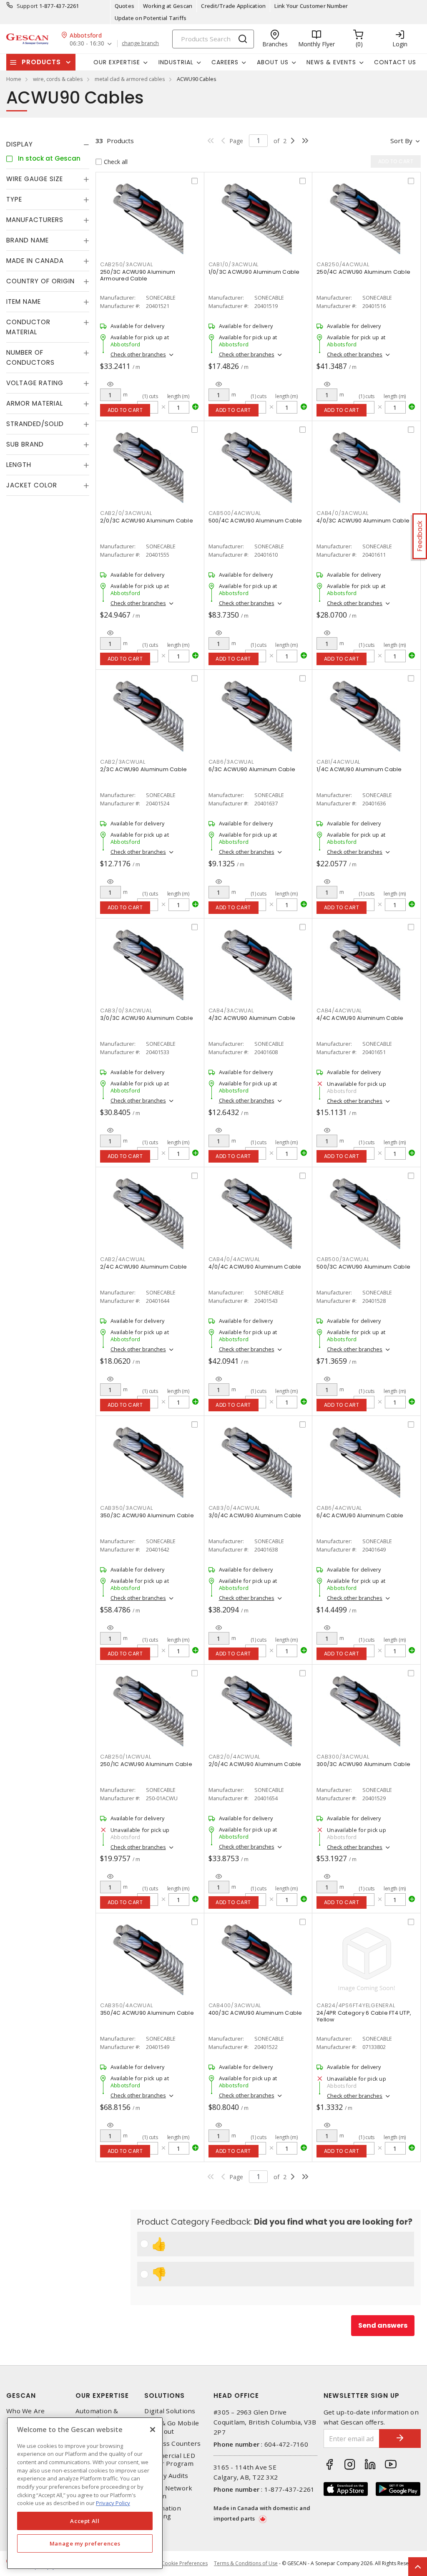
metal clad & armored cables (130, 79)
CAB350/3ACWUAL (127, 1508)
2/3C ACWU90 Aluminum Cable (144, 769)
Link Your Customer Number (311, 6)
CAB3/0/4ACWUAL (235, 1508)
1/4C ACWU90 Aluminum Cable (359, 769)
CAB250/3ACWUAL (127, 264)
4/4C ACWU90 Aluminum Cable (360, 1018)
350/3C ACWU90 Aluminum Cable (147, 1515)
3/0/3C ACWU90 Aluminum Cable (147, 1018)
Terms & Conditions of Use (246, 2563)
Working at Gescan (168, 6)
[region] (85, 2493)
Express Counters (172, 2444)
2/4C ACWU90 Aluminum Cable (144, 1267)
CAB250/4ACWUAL (343, 264)
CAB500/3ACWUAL (343, 1259)
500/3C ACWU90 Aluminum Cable (363, 1267)
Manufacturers (35, 220)
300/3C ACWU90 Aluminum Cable (363, 1764)
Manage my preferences (85, 2543)
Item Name (24, 302)
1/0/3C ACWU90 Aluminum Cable (254, 272)
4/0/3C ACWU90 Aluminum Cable (363, 521)
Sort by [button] (401, 141)
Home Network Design (168, 2492)
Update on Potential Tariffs (151, 18)
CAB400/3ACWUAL (235, 2005)
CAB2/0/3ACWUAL (126, 513)
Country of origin (40, 281)
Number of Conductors (30, 357)
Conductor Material (28, 327)
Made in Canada (35, 261)
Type (14, 199)
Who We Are (26, 2411)
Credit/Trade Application (233, 6)
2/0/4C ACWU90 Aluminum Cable (255, 1764)
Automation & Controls (97, 2415)
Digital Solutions (170, 2411)
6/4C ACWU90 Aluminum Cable (360, 1515)
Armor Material (35, 403)
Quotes (125, 6)
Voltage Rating (35, 383)
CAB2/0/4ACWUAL (235, 1757)
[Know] (110, 384)
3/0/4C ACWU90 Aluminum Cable (255, 1515)
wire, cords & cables (58, 79)
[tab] (48, 144)
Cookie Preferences (185, 2563)
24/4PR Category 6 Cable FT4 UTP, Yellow (364, 2016)
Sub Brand (25, 444)
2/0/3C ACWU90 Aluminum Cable (147, 521)
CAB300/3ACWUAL (343, 1757)
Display (20, 144)
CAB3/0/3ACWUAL (126, 1010)
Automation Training (163, 2512)
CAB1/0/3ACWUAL (234, 264)
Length (19, 465)
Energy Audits (166, 2476)
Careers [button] (225, 62)
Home (14, 79)
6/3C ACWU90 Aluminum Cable (252, 769)
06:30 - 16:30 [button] (87, 44)
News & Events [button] (331, 62)
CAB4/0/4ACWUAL (235, 1259)
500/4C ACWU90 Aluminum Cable (255, 521)
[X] (153, 2430)
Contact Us (395, 62)
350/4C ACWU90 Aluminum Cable (147, 2013)
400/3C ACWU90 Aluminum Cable (255, 2013)
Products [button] (41, 62)
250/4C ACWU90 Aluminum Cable (363, 272)
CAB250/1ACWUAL (126, 1757)
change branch (140, 43)
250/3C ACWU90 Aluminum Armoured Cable (138, 275)
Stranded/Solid (35, 424)
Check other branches (138, 354)
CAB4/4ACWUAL (339, 1010)
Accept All (85, 2521)
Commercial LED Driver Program (170, 2460)
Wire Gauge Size (35, 179)
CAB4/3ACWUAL (231, 1010)
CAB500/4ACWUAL (235, 513)
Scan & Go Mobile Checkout (172, 2427)
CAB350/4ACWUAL (127, 2005)
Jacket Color (32, 485)
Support (27, 6)
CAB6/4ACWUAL (339, 1508)
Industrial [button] (176, 62)
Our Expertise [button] (117, 62)
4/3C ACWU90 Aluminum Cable (252, 1018)
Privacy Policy (113, 2503)
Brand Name (28, 240)
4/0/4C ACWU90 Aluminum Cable (255, 1267)
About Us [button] (273, 62)
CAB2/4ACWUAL (123, 1259)
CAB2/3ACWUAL (123, 762)
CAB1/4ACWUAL (338, 762)
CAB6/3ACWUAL (231, 762)
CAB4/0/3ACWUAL (343, 513)
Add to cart (125, 410)
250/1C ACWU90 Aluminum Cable (146, 1764)
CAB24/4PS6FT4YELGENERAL (356, 2005)
